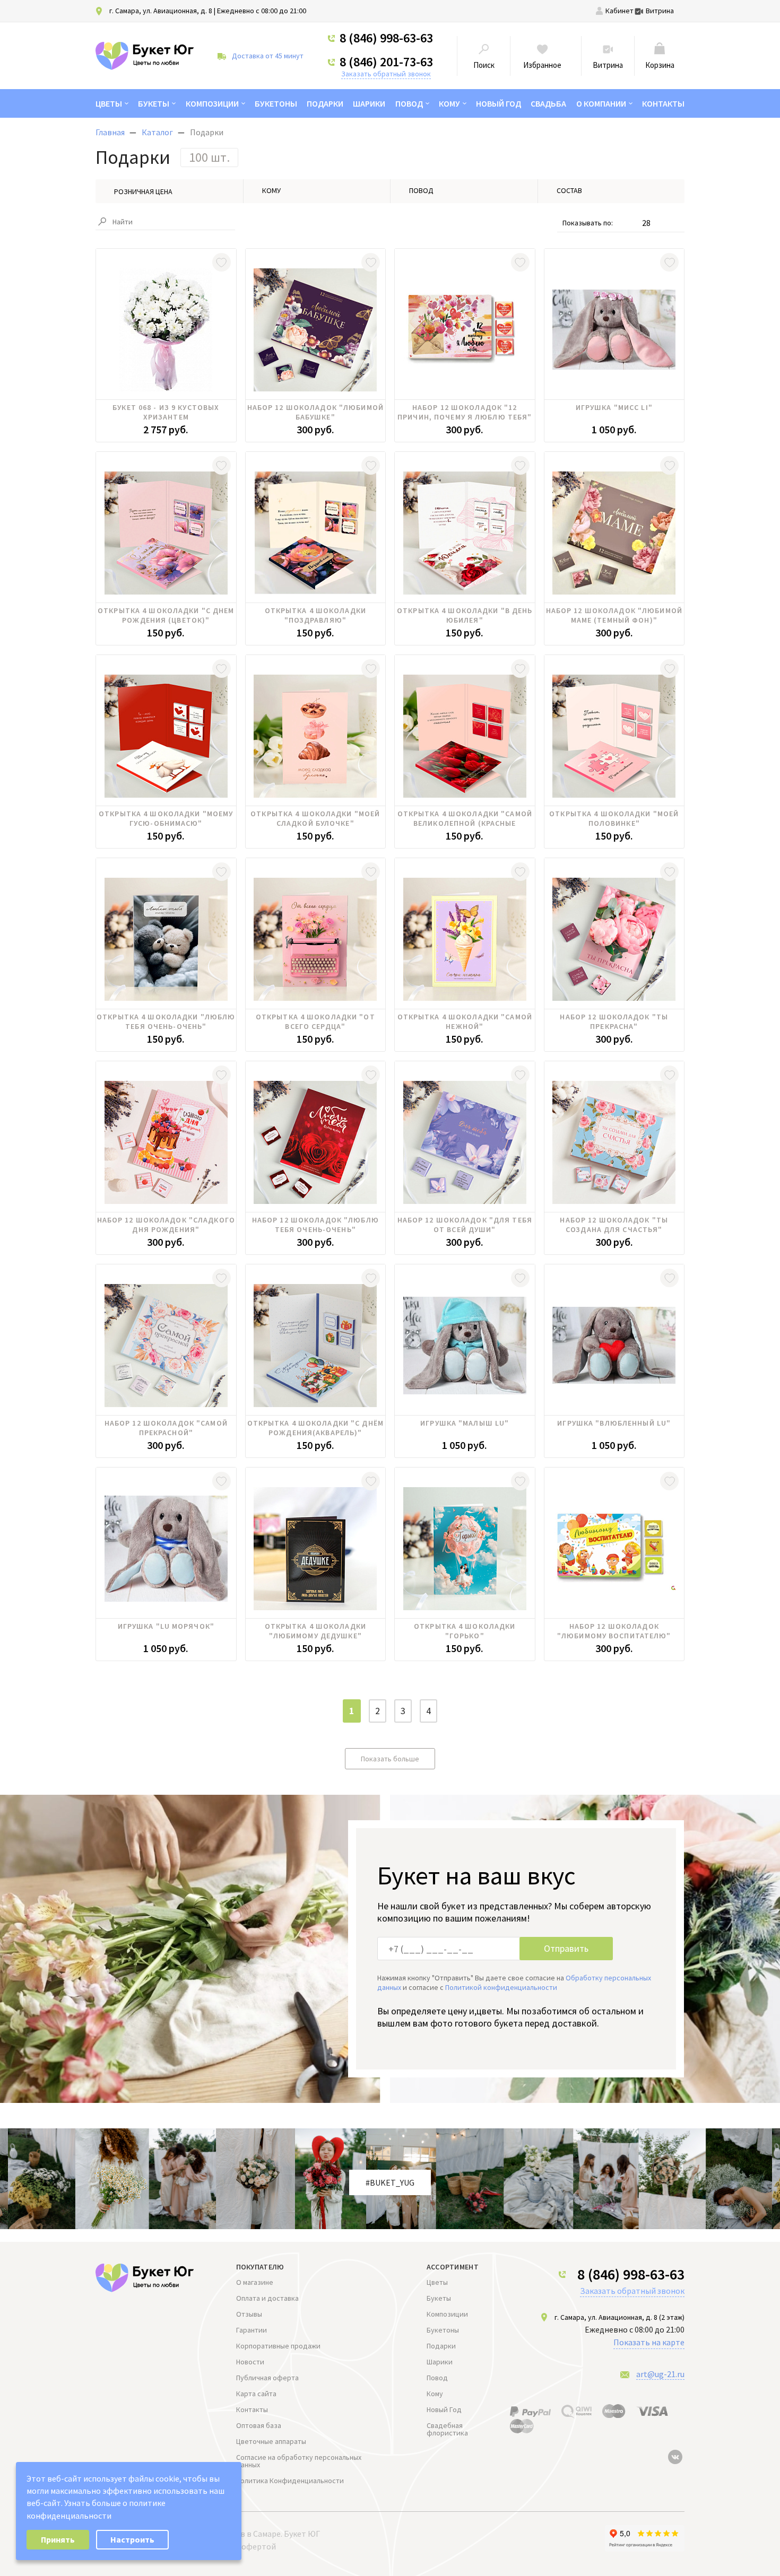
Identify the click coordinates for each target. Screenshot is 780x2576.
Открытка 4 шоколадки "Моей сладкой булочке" (315, 818)
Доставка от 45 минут (268, 56)
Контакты (663, 103)
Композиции (212, 103)
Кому (449, 103)
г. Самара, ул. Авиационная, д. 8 (161, 11)
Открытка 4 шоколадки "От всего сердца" (315, 1021)
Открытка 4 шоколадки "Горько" (465, 1631)
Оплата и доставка (267, 2298)
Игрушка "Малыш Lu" (465, 1423)
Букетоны (276, 103)
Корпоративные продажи (278, 2346)
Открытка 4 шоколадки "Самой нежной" (465, 1021)
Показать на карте (649, 2342)
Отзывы (249, 2314)
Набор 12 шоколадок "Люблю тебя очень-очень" (315, 1225)
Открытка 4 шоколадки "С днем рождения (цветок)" (166, 615)
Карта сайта (256, 2394)
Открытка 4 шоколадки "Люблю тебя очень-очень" (166, 1021)
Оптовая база (259, 2425)
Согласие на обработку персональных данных (299, 2461)
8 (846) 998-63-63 (386, 38)
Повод (409, 103)
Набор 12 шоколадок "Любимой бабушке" (315, 412)
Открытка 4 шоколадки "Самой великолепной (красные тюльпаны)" (465, 818)
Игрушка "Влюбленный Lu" (614, 1423)
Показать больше (390, 1759)
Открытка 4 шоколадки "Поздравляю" (315, 615)
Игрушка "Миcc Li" (614, 407)
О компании (601, 103)
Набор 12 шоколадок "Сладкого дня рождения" (166, 1225)
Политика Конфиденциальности (290, 2481)
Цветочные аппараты (271, 2441)
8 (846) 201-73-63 (386, 62)
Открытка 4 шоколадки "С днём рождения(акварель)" (315, 1428)
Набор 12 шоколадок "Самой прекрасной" (166, 1428)
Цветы (109, 103)
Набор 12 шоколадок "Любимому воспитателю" (614, 1631)
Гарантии (252, 2330)
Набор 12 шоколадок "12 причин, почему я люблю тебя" (465, 412)
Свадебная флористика (447, 2429)
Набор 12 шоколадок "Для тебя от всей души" (465, 1225)
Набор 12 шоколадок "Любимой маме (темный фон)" (614, 615)
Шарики (369, 103)
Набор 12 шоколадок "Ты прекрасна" (614, 1021)
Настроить (132, 2539)
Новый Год (499, 103)
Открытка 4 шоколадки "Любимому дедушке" (315, 1631)
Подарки (325, 103)
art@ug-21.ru (660, 2374)
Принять (58, 2539)
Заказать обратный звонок (386, 74)
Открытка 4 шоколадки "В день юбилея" (465, 615)
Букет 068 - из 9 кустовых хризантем (166, 412)
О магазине (255, 2282)
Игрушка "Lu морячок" (166, 1626)
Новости (250, 2362)
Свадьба (548, 103)
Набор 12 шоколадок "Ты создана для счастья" (614, 1225)
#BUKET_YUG (390, 2182)
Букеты (154, 103)
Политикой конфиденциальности (501, 1987)
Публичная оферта (267, 2378)
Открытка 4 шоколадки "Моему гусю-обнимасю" (166, 818)
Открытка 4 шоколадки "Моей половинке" (614, 818)
